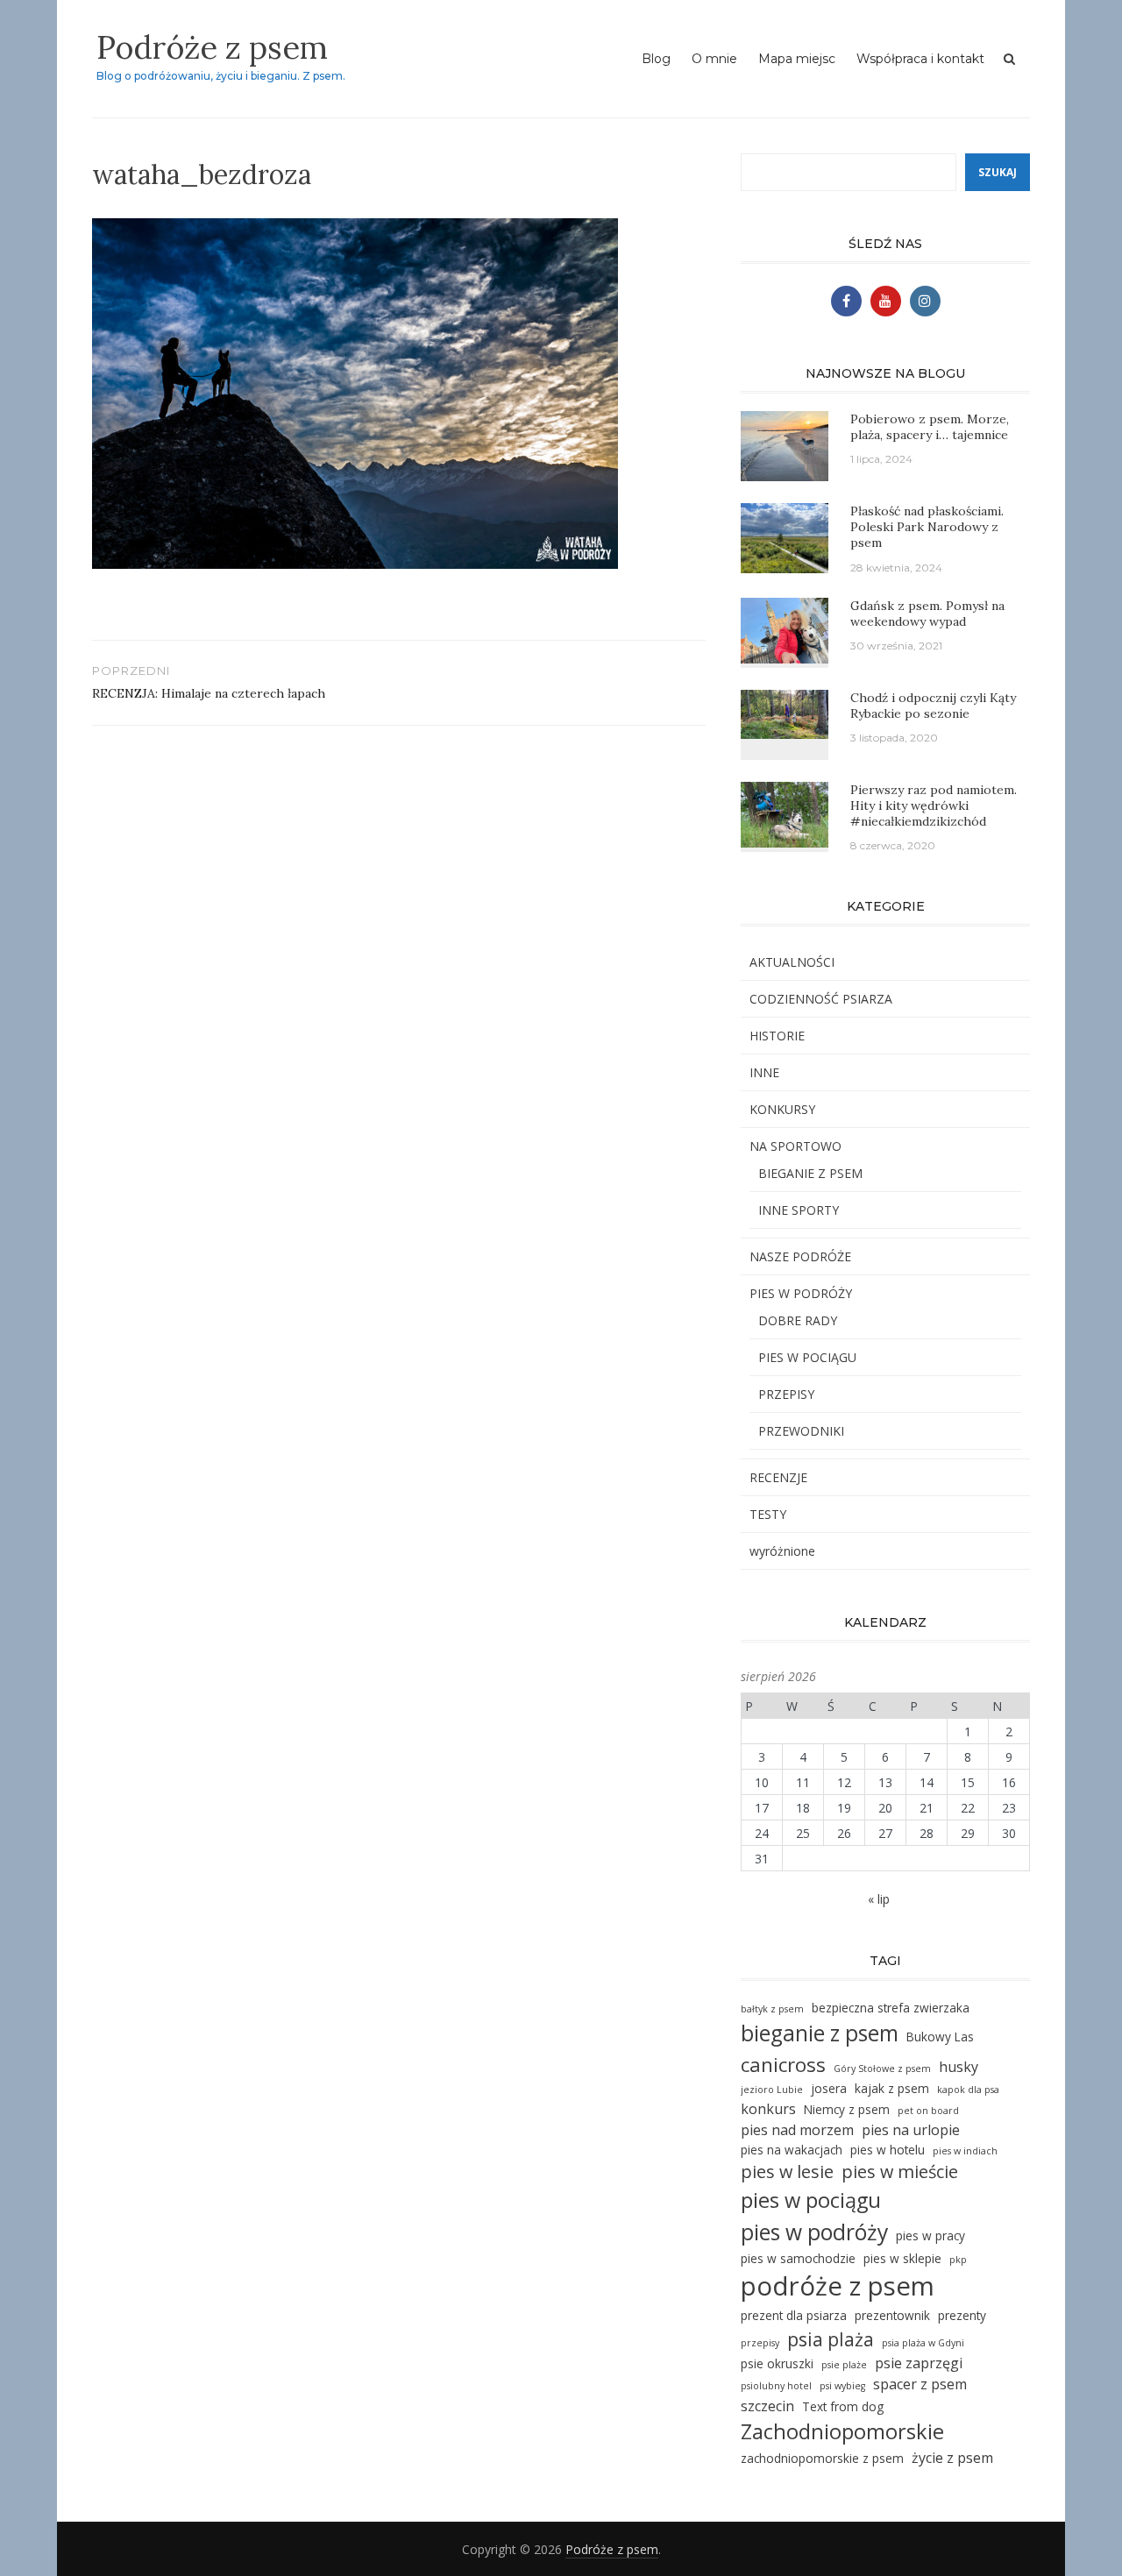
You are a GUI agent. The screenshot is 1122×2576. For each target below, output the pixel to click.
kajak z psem (892, 2088)
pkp (958, 2260)
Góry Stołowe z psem (882, 2069)
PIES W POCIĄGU (807, 1357)
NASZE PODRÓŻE (800, 1256)
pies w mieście (900, 2172)
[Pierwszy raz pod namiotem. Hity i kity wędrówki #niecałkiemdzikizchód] (785, 813)
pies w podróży (814, 2232)
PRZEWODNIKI (801, 1431)
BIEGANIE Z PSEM (810, 1173)
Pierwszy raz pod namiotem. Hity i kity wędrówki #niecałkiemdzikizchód (934, 805)
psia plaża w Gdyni (923, 2343)
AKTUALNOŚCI (792, 962)
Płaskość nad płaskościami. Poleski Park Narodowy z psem (927, 527)
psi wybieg (842, 2386)
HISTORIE (777, 1036)
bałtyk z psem (772, 2009)
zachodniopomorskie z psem (822, 2458)
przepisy (760, 2343)
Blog (656, 59)
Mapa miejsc (797, 59)
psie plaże (844, 2365)
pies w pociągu (811, 2200)
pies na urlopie (911, 2130)
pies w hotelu (888, 2150)
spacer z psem (920, 2384)
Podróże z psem (212, 47)
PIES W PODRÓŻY (801, 1293)
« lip (879, 1899)
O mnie (714, 59)
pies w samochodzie (798, 2258)
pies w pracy (930, 2235)
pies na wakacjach (792, 2150)
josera (829, 2088)
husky (959, 2067)
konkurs (768, 2109)
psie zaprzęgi (919, 2363)
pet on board (928, 2111)
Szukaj (998, 172)
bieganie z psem (820, 2033)
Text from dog (843, 2406)
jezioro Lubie (772, 2090)
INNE (764, 1072)
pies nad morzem (797, 2130)
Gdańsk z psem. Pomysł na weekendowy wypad (927, 614)
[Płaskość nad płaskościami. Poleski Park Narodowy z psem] (785, 537)
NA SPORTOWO (795, 1146)
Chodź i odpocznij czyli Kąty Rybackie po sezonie (933, 706)
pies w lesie (787, 2172)
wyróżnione (782, 1551)
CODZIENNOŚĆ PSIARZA (821, 999)
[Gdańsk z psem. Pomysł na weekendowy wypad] (785, 629)
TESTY (768, 1514)
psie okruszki (777, 2363)
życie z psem (952, 2458)
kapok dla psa (968, 2090)
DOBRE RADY (798, 1320)
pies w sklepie (902, 2258)
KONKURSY (782, 1109)
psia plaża (831, 2339)
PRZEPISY (786, 1394)
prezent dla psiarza (794, 2315)
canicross (783, 2065)
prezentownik (892, 2315)
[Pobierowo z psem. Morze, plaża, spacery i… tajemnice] (785, 445)
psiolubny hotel (776, 2386)
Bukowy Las (940, 2037)
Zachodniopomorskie (842, 2431)
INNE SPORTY (799, 1210)
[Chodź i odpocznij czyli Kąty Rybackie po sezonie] (785, 712)
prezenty (962, 2315)
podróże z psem (838, 2286)
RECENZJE (778, 1477)
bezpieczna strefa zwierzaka (891, 2008)
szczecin (767, 2406)
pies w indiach (965, 2151)
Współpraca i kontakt (920, 59)
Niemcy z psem (847, 2109)
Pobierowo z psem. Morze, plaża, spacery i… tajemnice (930, 427)
